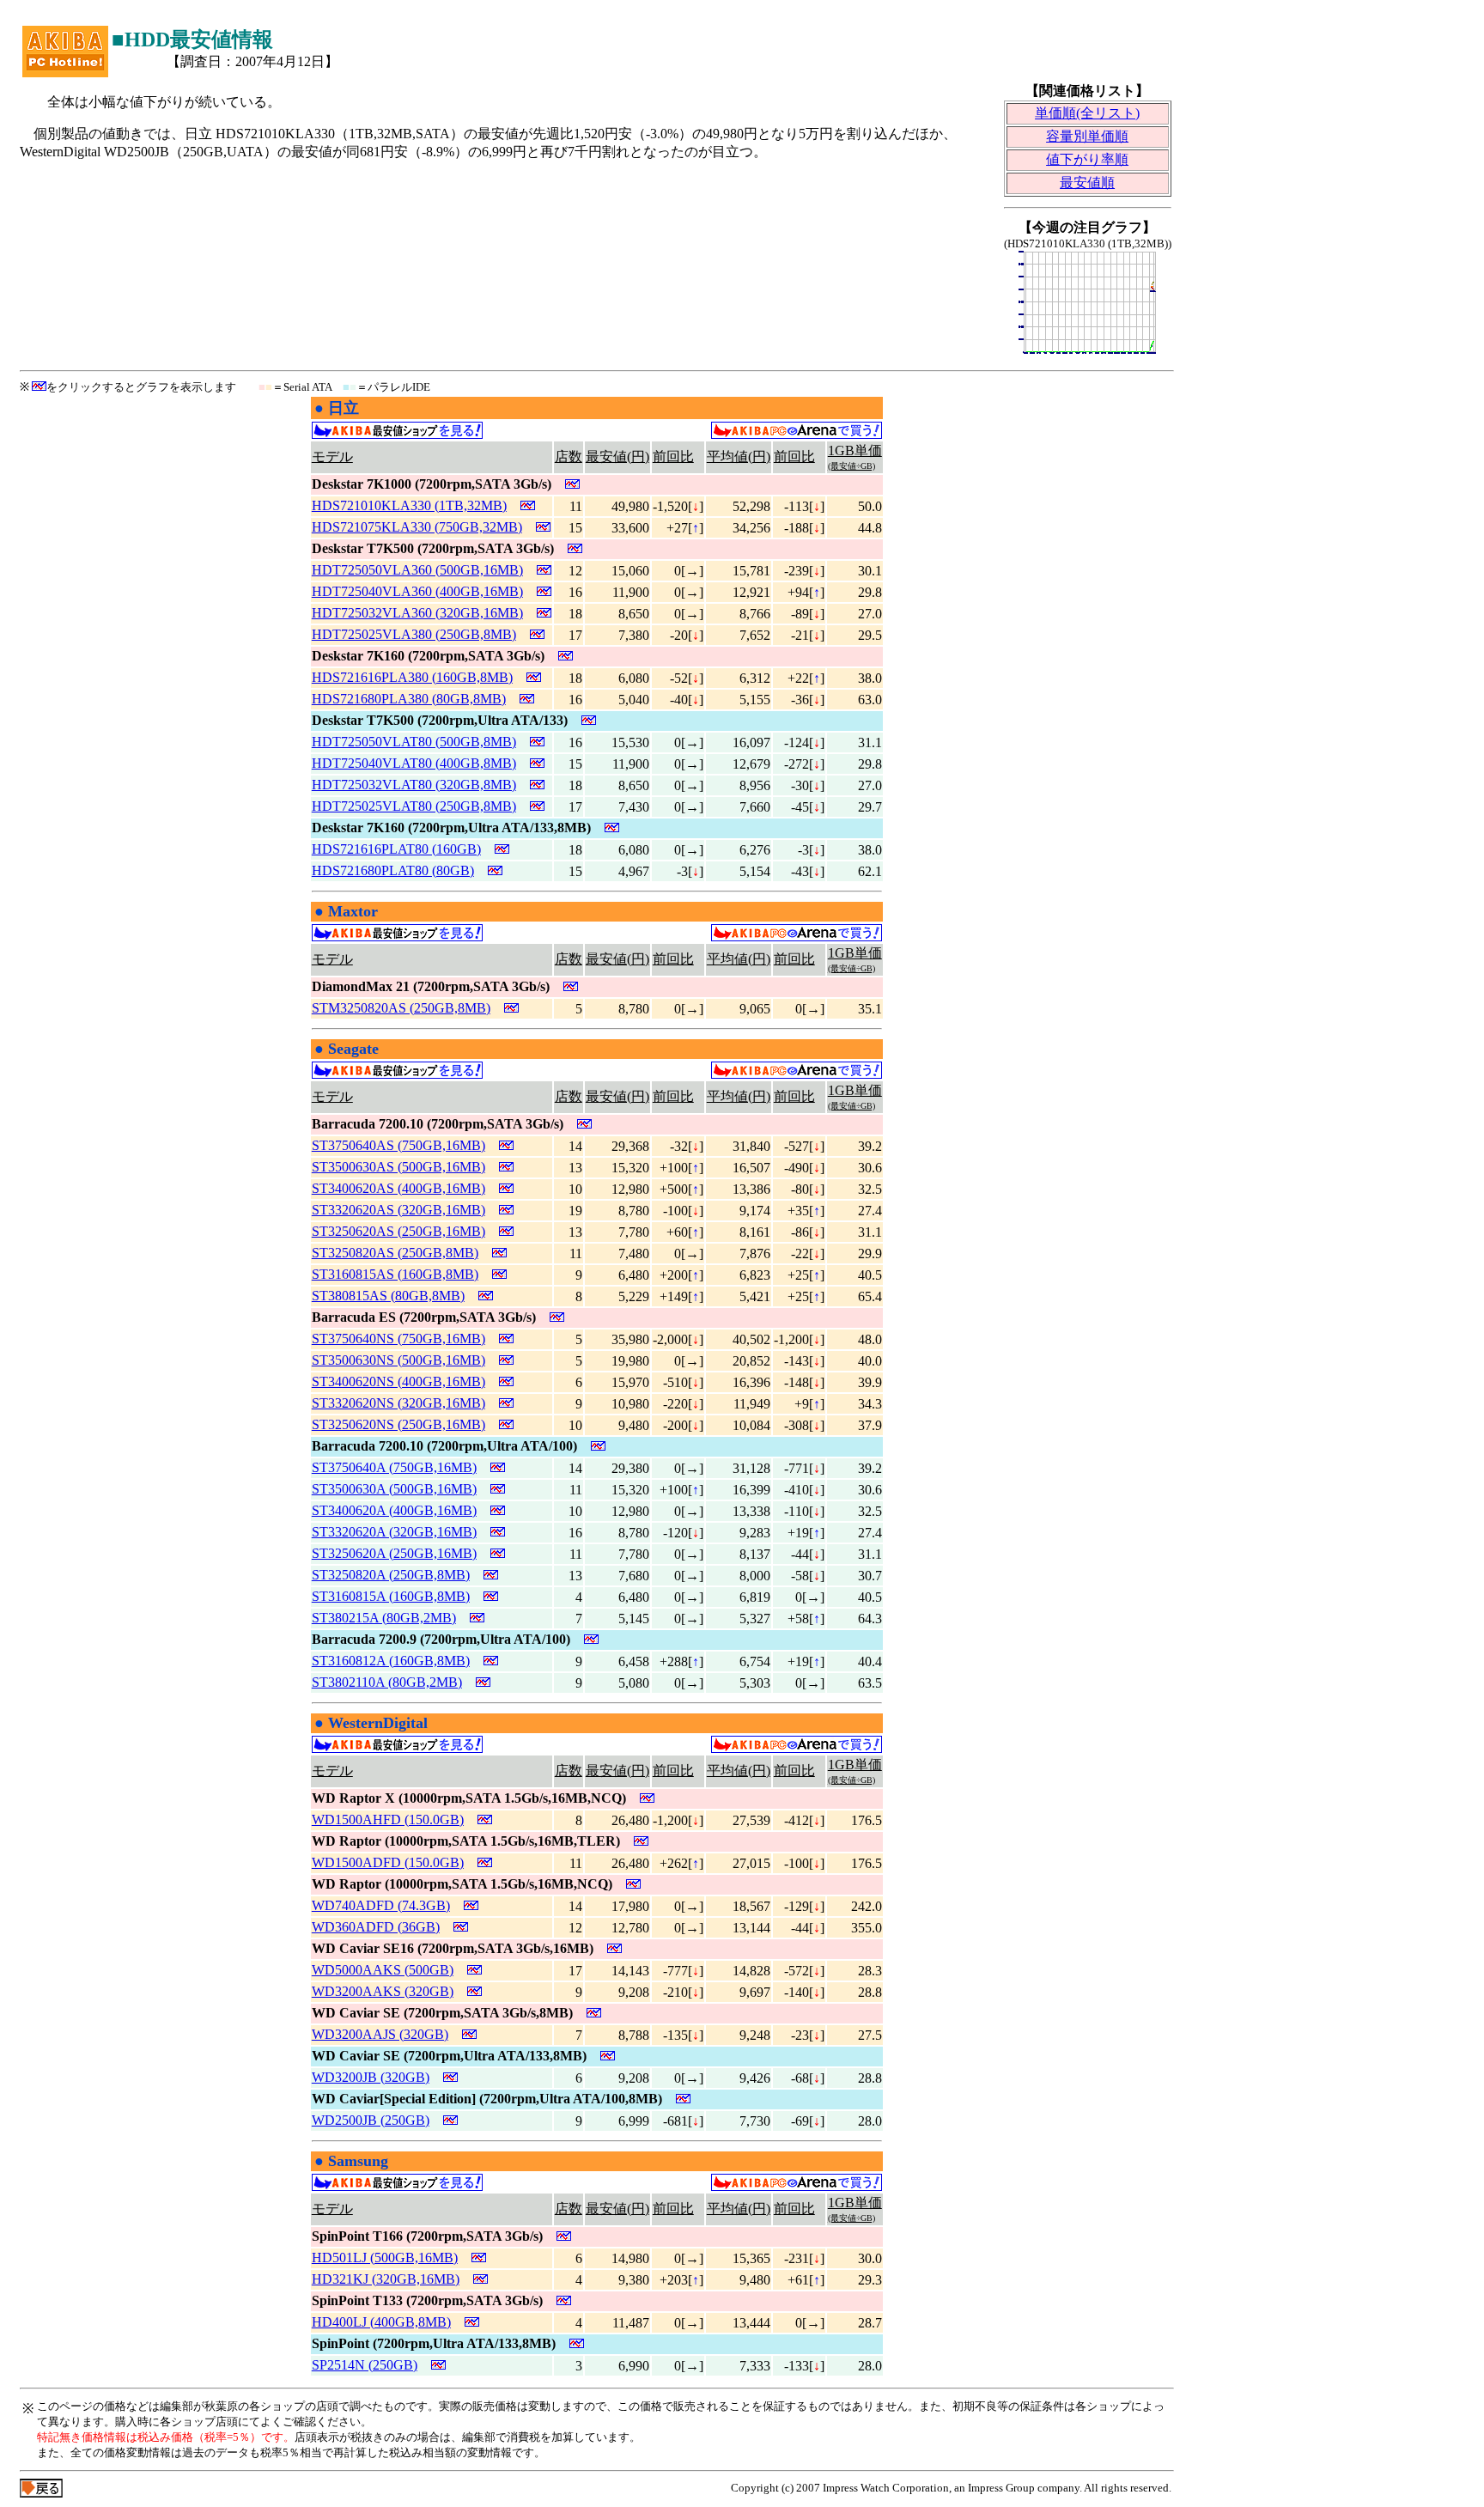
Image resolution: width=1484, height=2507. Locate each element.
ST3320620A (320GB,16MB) (394, 1532)
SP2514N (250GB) (365, 2365)
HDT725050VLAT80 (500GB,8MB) (414, 742)
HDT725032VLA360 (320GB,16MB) (417, 613)
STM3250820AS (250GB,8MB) (401, 1008)
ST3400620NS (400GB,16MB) (398, 1381)
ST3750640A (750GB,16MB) (394, 1467)
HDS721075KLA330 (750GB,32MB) (417, 527)
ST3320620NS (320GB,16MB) (398, 1403)
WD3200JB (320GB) (371, 2077)
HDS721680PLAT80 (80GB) (393, 870)
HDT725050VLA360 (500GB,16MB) (417, 570)
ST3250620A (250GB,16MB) (394, 1553)
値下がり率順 (1087, 159)
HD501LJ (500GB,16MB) (385, 2258)
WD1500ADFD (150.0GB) (388, 1862)
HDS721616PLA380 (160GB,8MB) (412, 677)
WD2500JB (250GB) (371, 2120)
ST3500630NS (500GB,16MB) (398, 1360)
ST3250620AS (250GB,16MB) (398, 1231)
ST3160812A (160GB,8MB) (391, 1661)
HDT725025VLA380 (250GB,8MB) (414, 634)
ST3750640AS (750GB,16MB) (398, 1145)
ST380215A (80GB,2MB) (384, 1618)
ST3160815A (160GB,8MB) (391, 1596)
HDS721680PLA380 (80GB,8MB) (409, 699)
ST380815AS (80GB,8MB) (388, 1296)
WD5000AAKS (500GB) (383, 1970)
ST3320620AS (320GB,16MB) (398, 1210)
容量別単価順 (1087, 136)
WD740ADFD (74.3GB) (381, 1905)
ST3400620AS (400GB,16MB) (398, 1188)
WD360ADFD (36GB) (376, 1927)
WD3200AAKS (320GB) (383, 1991)
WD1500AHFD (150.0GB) (388, 1819)
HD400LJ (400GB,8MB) (381, 2322)
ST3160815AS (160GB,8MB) (395, 1274)
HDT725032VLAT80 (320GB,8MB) (414, 785)
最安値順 (1087, 183)
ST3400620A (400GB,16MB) (394, 1510)
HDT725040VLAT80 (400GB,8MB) (414, 763)
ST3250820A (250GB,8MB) (391, 1575)
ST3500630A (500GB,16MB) (394, 1489)
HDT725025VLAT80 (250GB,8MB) (414, 806)
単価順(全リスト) (1087, 113)
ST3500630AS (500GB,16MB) (398, 1167)
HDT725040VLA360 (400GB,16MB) (417, 591)
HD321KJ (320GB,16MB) (386, 2279)
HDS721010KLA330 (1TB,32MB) (409, 505)
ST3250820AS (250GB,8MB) (395, 1253)
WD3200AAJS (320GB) (380, 2034)
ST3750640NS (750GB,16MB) (398, 1339)
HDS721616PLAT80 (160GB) (396, 849)
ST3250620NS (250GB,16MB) (398, 1424)
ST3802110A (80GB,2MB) (387, 1682)
